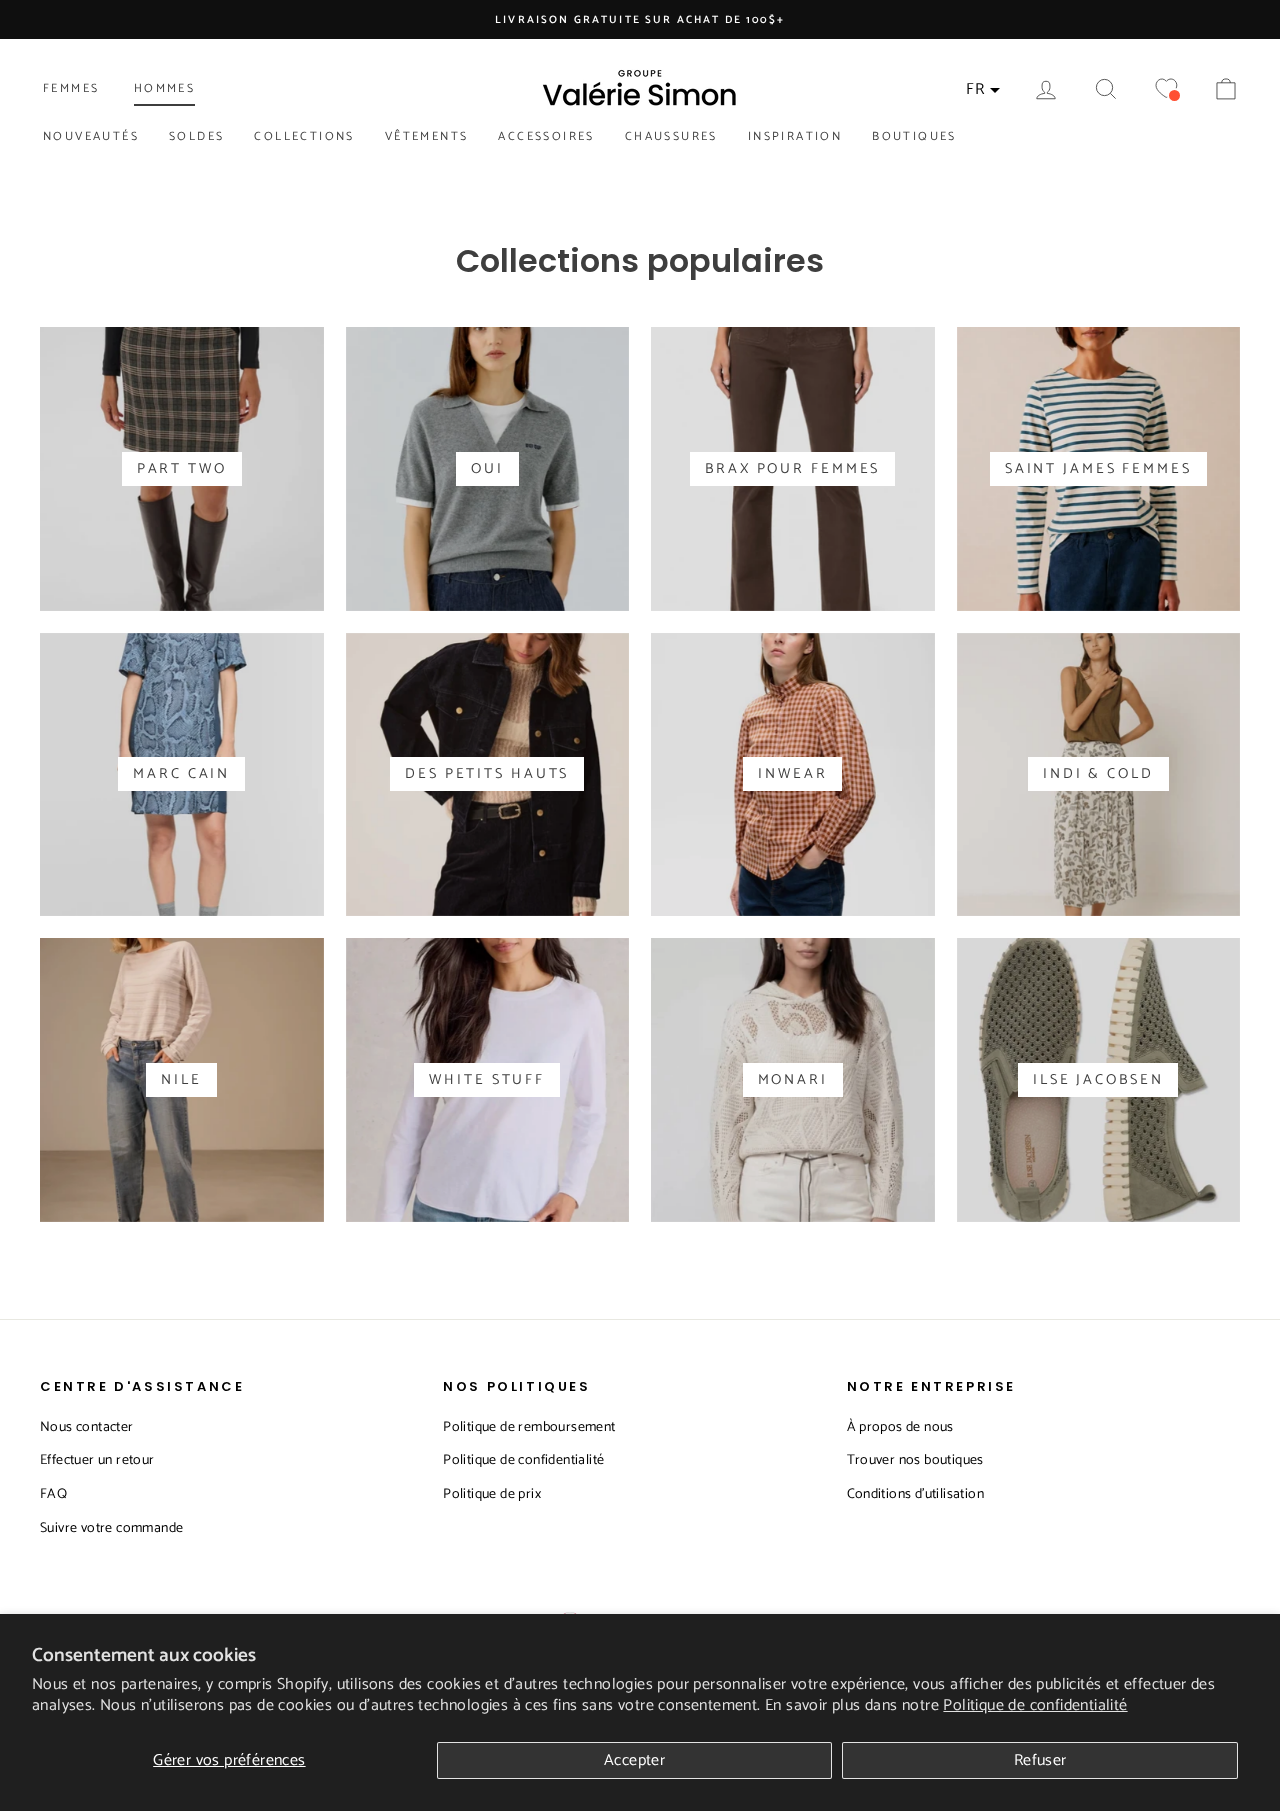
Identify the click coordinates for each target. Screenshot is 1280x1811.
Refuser (1040, 1760)
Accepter (634, 1760)
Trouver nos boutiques (915, 1460)
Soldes (196, 136)
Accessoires (546, 136)
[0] (1166, 89)
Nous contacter (87, 1427)
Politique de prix (492, 1494)
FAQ (53, 1494)
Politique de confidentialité (1035, 1705)
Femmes (71, 88)
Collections (304, 136)
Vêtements (427, 136)
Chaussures (671, 136)
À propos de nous (900, 1427)
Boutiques (914, 136)
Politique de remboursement (529, 1427)
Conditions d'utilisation (916, 1494)
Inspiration (795, 136)
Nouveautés (91, 136)
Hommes (164, 88)
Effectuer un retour (97, 1460)
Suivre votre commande (111, 1528)
